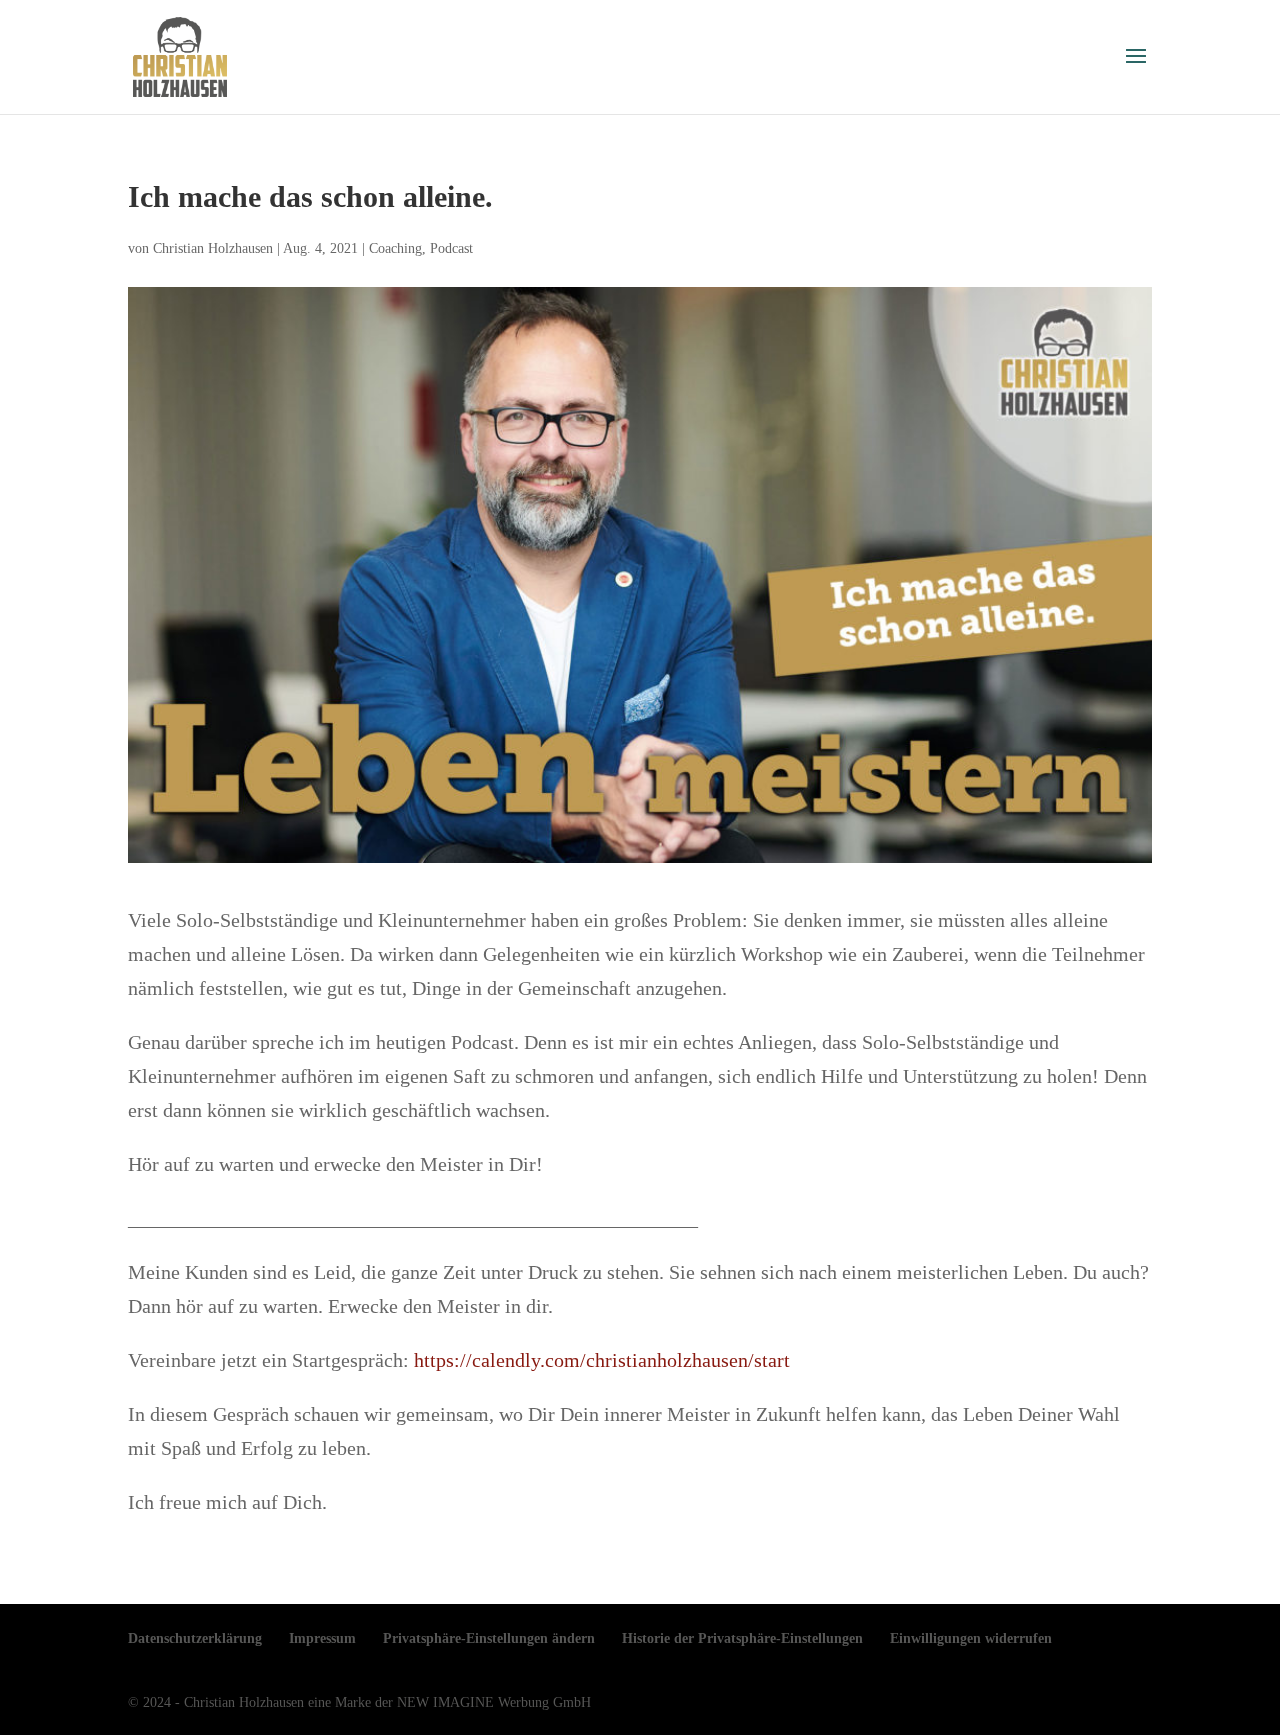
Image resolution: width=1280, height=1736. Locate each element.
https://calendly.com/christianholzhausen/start (602, 1360)
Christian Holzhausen (213, 248)
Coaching (395, 248)
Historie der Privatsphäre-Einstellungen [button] (742, 1638)
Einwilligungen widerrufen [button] (971, 1638)
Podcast (451, 248)
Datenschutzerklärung (195, 1638)
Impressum (322, 1638)
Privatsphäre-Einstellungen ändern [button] (489, 1638)
